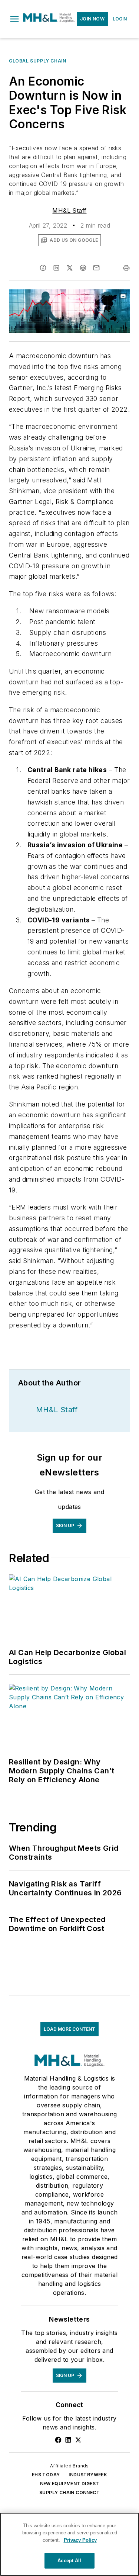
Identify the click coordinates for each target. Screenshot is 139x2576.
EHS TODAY (46, 2475)
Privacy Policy (80, 2540)
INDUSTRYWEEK (88, 2475)
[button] (14, 19)
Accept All (69, 2561)
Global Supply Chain (37, 61)
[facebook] (43, 268)
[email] (96, 268)
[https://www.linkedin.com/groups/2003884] (68, 2440)
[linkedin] (56, 268)
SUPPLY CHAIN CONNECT (69, 2493)
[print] (126, 268)
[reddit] (83, 268)
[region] (69, 2544)
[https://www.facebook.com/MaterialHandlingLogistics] (58, 2440)
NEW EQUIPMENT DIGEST (70, 2484)
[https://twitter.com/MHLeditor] (78, 2440)
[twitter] (70, 268)
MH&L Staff (69, 211)
